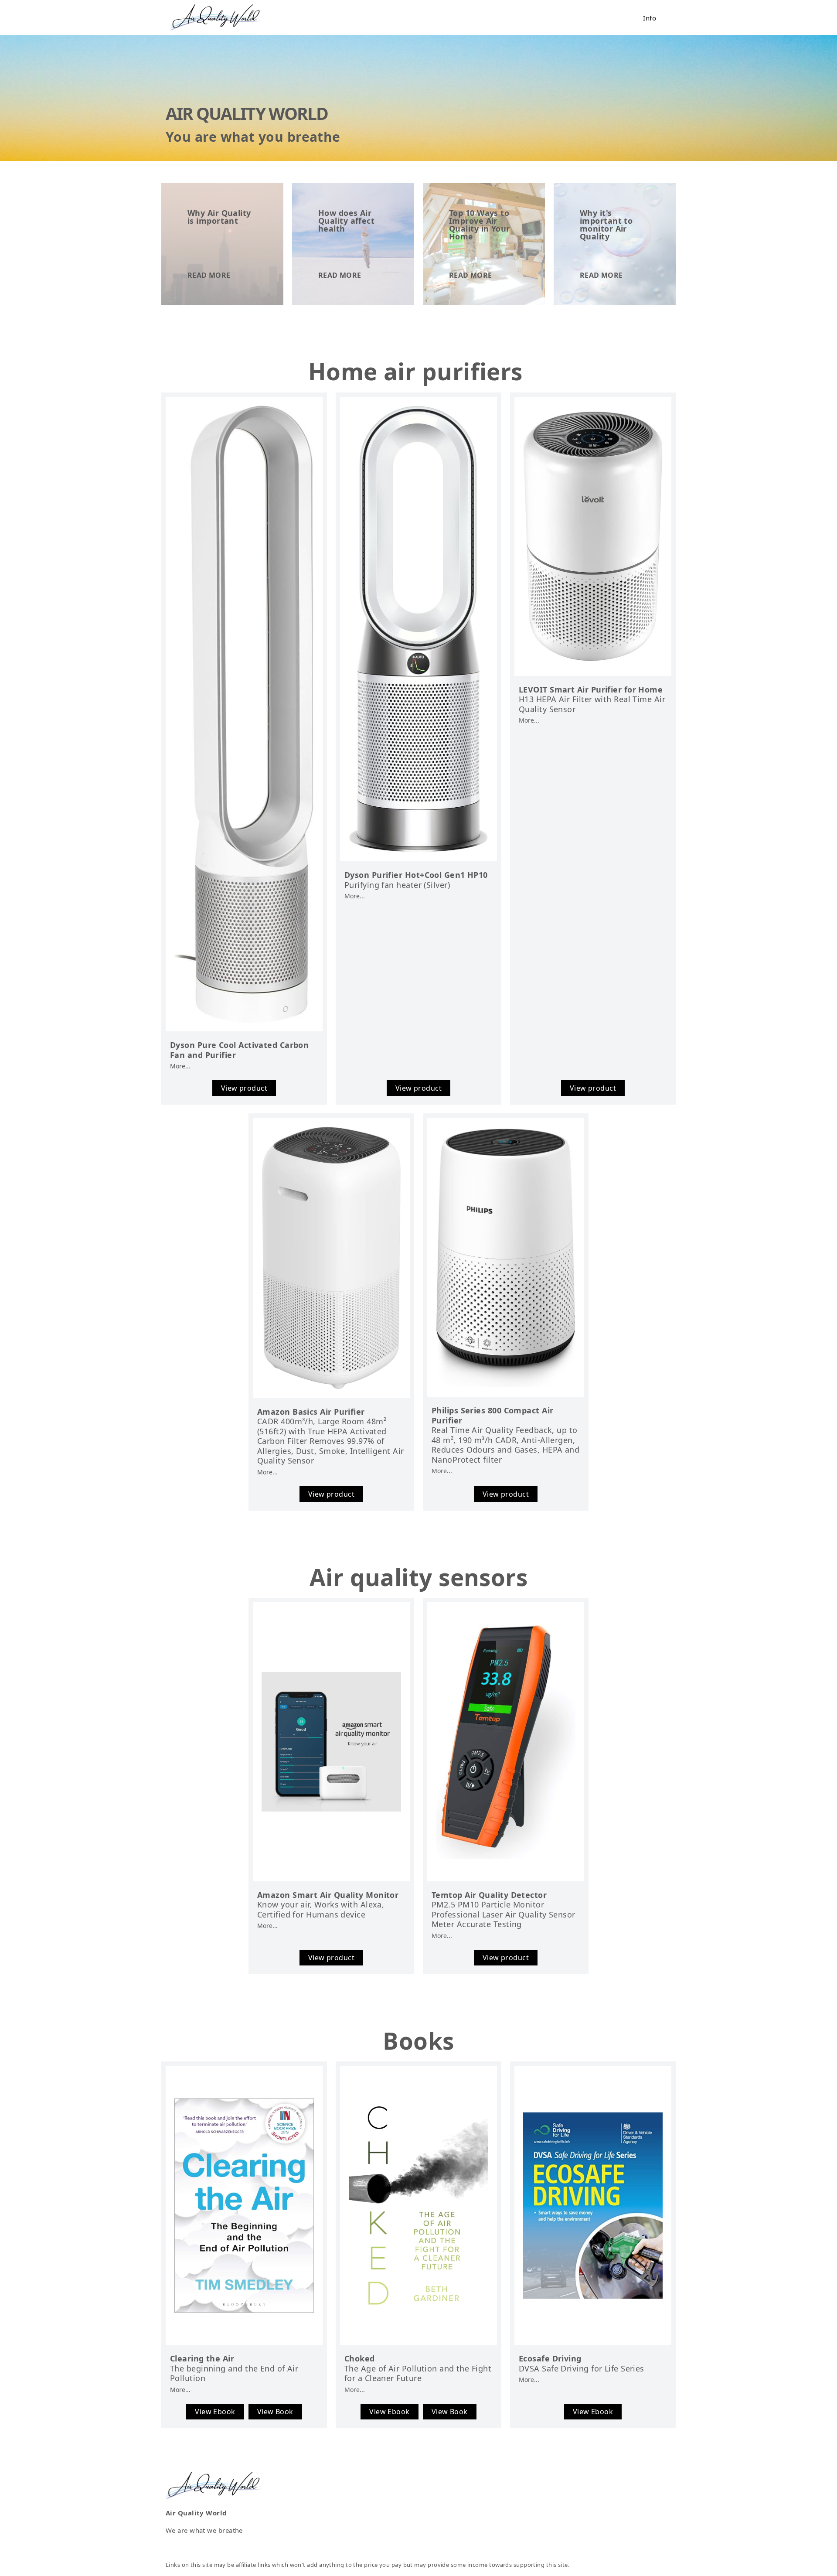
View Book (275, 2412)
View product (244, 1088)
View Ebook (215, 2412)
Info (650, 18)
